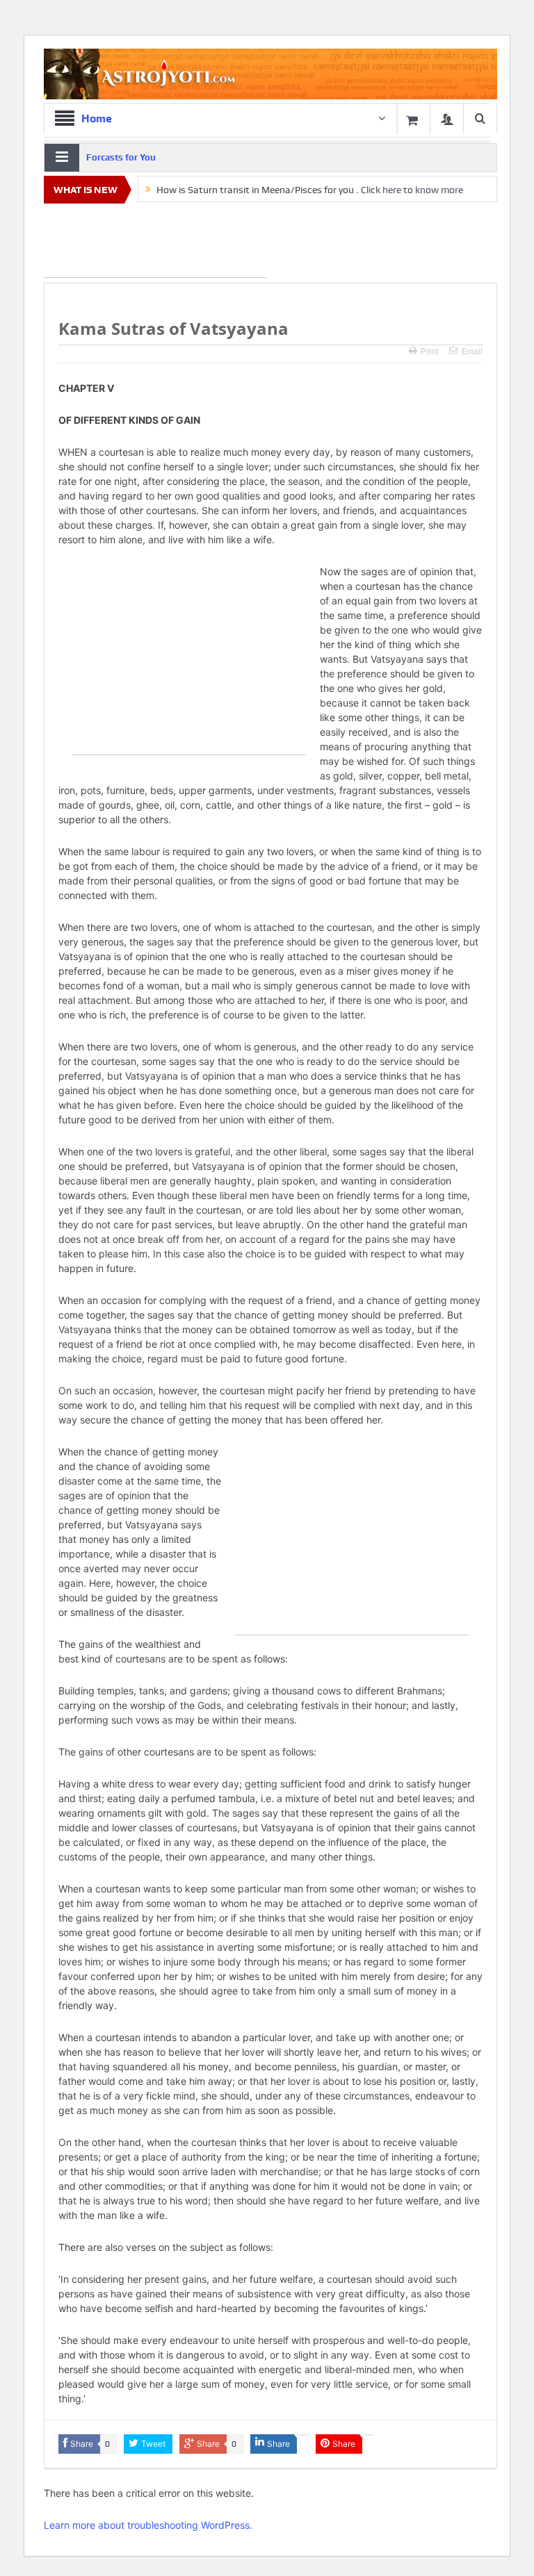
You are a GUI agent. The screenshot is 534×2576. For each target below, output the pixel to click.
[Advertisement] (155, 243)
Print (430, 351)
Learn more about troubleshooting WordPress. (148, 2525)
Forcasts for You (121, 157)
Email (472, 351)
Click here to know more (412, 190)
